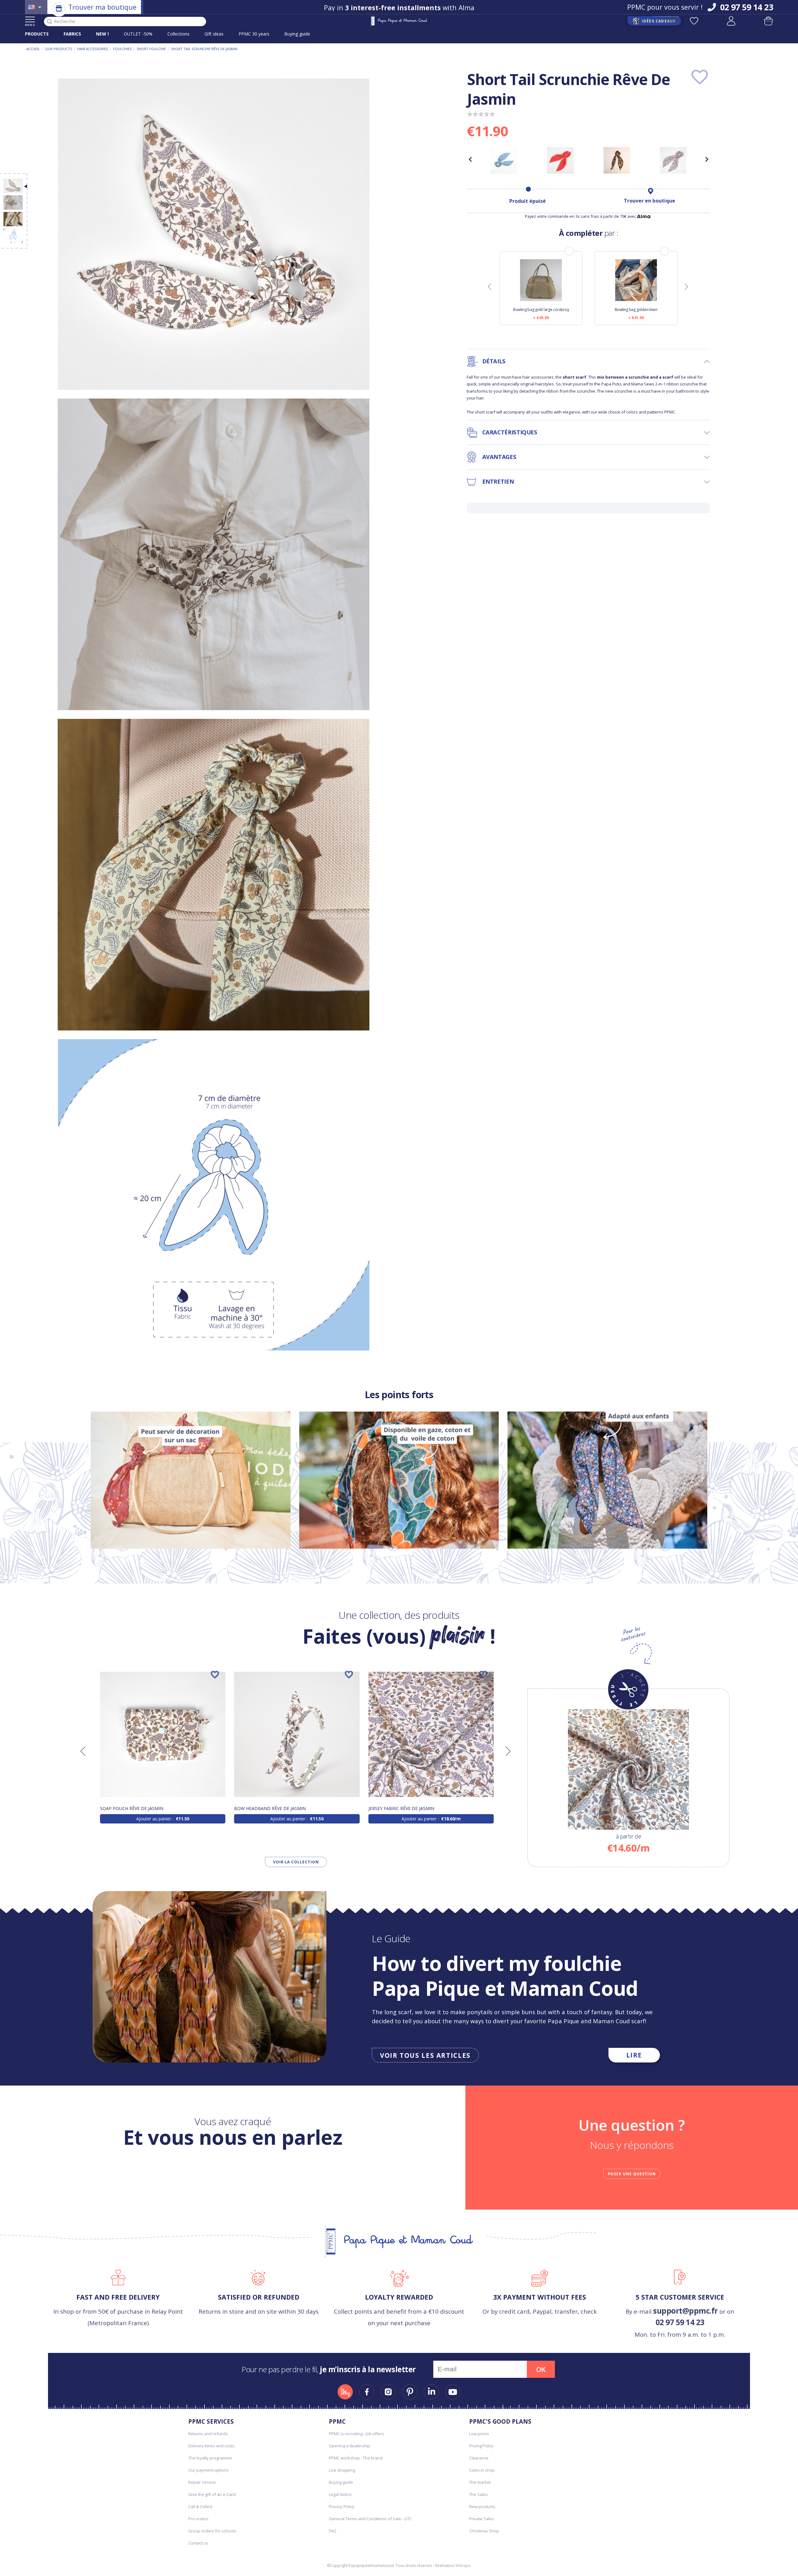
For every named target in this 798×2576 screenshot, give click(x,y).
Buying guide (297, 34)
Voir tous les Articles (425, 2055)
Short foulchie (151, 49)
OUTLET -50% (138, 34)
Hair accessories (93, 49)
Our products (59, 49)
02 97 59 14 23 (680, 2322)
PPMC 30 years (254, 34)
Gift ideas (214, 34)
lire (634, 2055)
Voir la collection (296, 1862)
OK (541, 2369)
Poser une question (632, 2174)
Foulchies (122, 49)
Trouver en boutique (649, 201)
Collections (178, 34)
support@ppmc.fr (685, 2311)
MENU (30, 25)
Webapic (463, 2566)
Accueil (33, 49)
